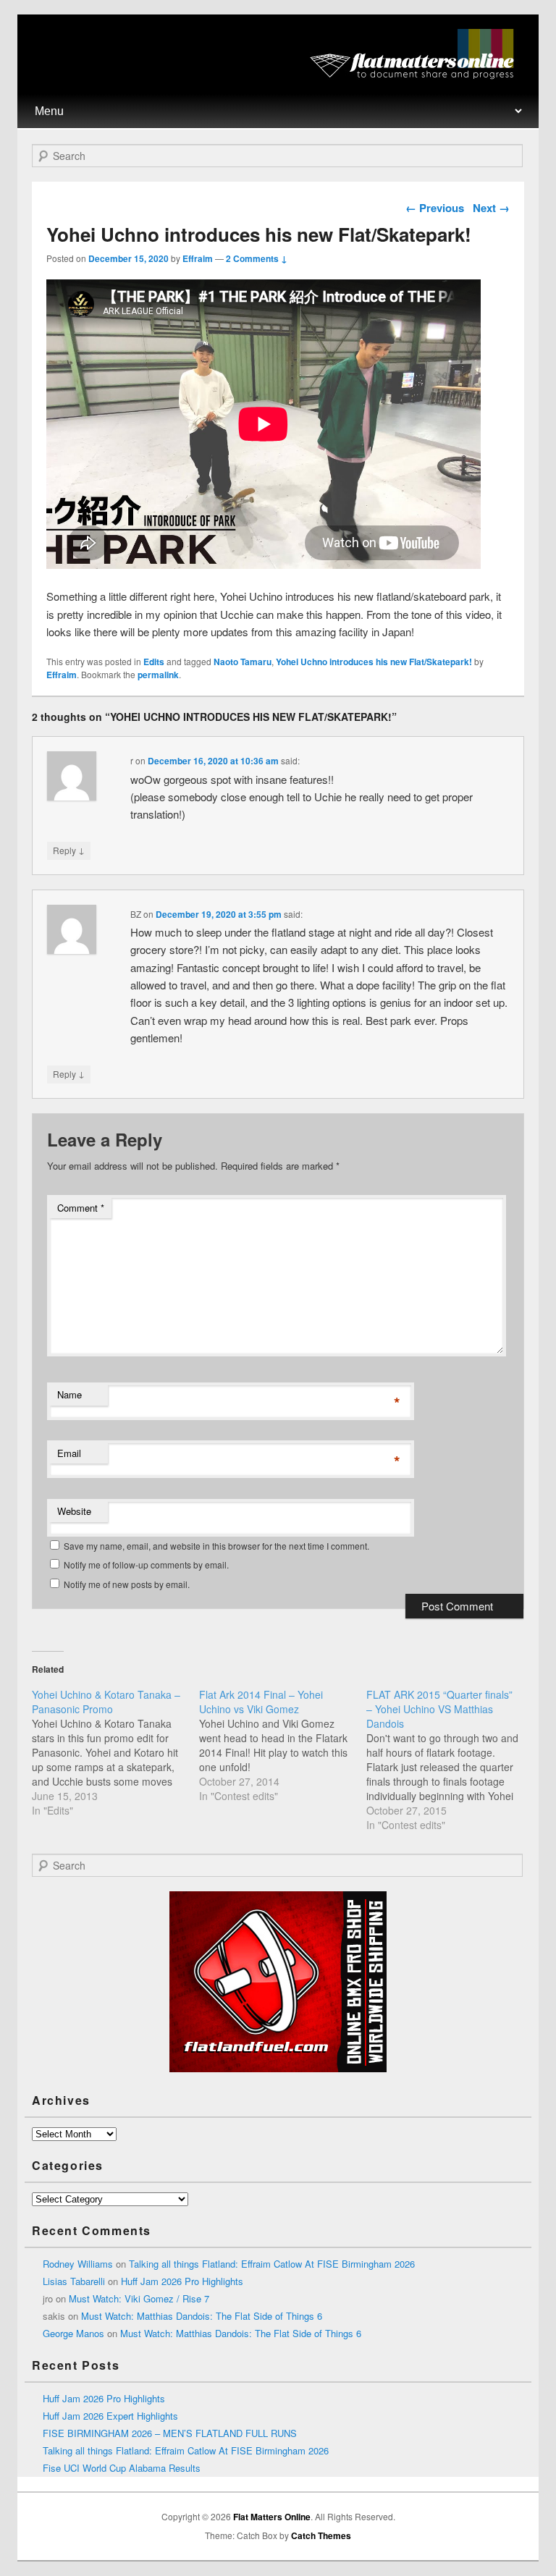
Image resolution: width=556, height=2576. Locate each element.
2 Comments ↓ (257, 258)
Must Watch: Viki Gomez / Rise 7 (139, 2298)
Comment (81, 1208)
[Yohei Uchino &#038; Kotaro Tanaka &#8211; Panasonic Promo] (115, 1752)
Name (69, 1394)
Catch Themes (321, 2535)
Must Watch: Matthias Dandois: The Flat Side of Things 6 (202, 2316)
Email (69, 1453)
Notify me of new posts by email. (127, 1584)
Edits (154, 662)
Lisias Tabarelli (74, 2281)
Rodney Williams (78, 2264)
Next (491, 208)
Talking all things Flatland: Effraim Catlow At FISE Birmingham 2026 (272, 2264)
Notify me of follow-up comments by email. (146, 1564)
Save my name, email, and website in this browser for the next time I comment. (216, 1546)
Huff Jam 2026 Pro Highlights (182, 2281)
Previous (435, 208)
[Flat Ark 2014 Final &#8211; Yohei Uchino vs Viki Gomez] (283, 1745)
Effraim (198, 258)
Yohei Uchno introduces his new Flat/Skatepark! (374, 662)
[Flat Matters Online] (417, 75)
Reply (69, 850)
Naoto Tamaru (243, 662)
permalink (158, 675)
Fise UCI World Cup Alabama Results (122, 2468)
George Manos (73, 2333)
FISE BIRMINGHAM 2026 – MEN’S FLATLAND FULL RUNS (170, 2433)
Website (74, 1511)
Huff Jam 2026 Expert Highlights (110, 2416)
